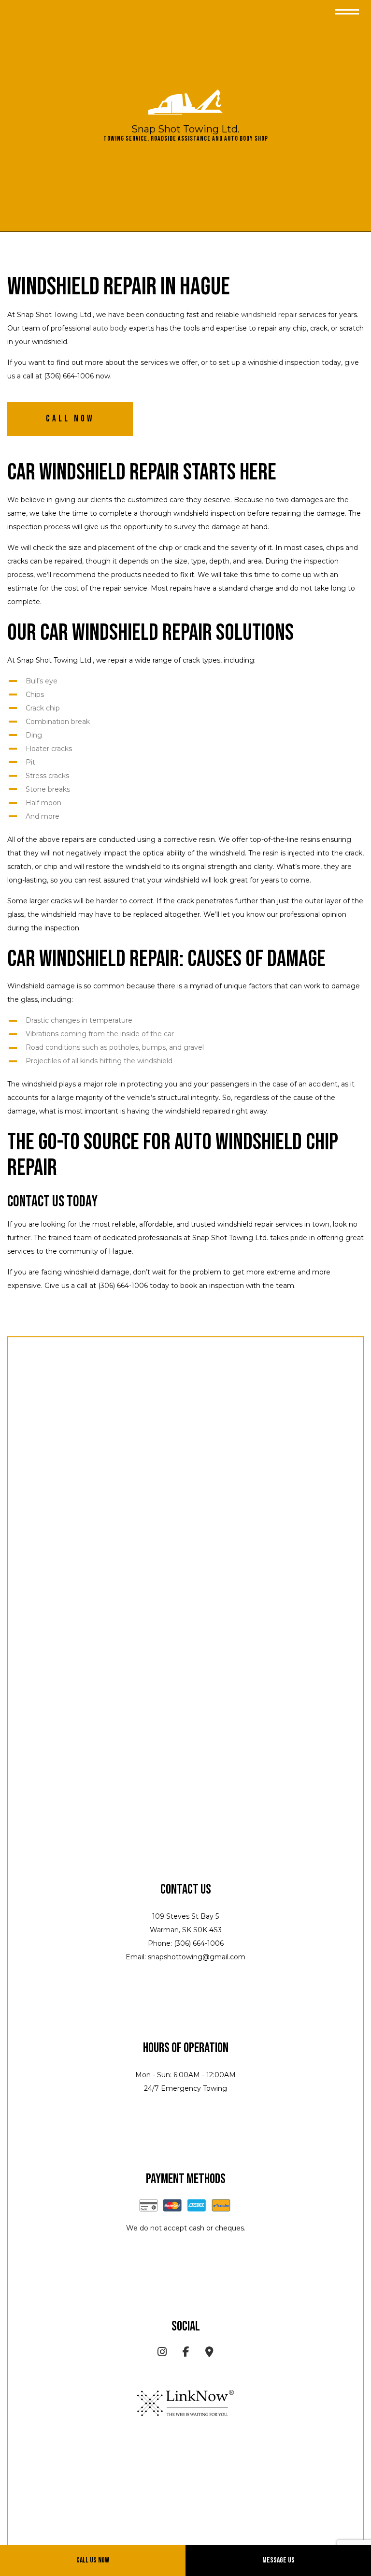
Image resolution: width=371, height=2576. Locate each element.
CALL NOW (70, 419)
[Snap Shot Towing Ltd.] (185, 102)
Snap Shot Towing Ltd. (185, 129)
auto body (110, 328)
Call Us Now (93, 2560)
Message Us (278, 2560)
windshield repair (269, 315)
